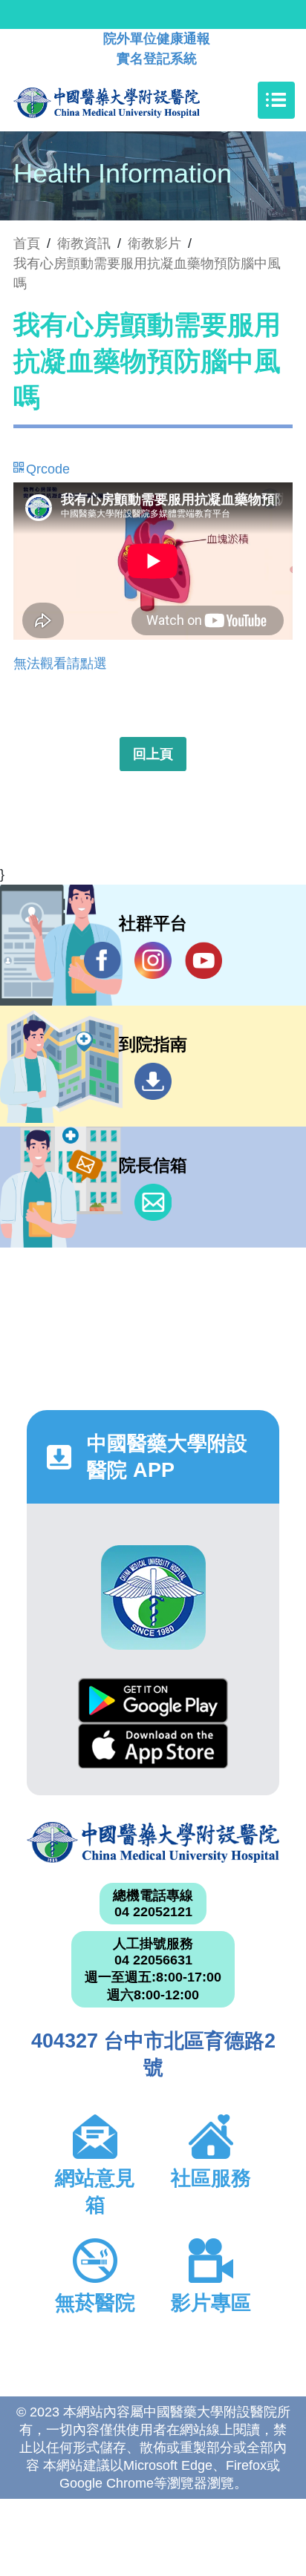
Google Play (153, 1701)
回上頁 (153, 754)
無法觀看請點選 (60, 663)
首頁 (27, 243)
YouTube (204, 960)
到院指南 (153, 1081)
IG (153, 960)
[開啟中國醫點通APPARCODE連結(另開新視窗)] (153, 1597)
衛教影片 (154, 243)
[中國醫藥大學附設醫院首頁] (129, 100)
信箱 (153, 1202)
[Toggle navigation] (276, 100)
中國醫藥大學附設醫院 (153, 1842)
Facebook (102, 960)
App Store (153, 1746)
